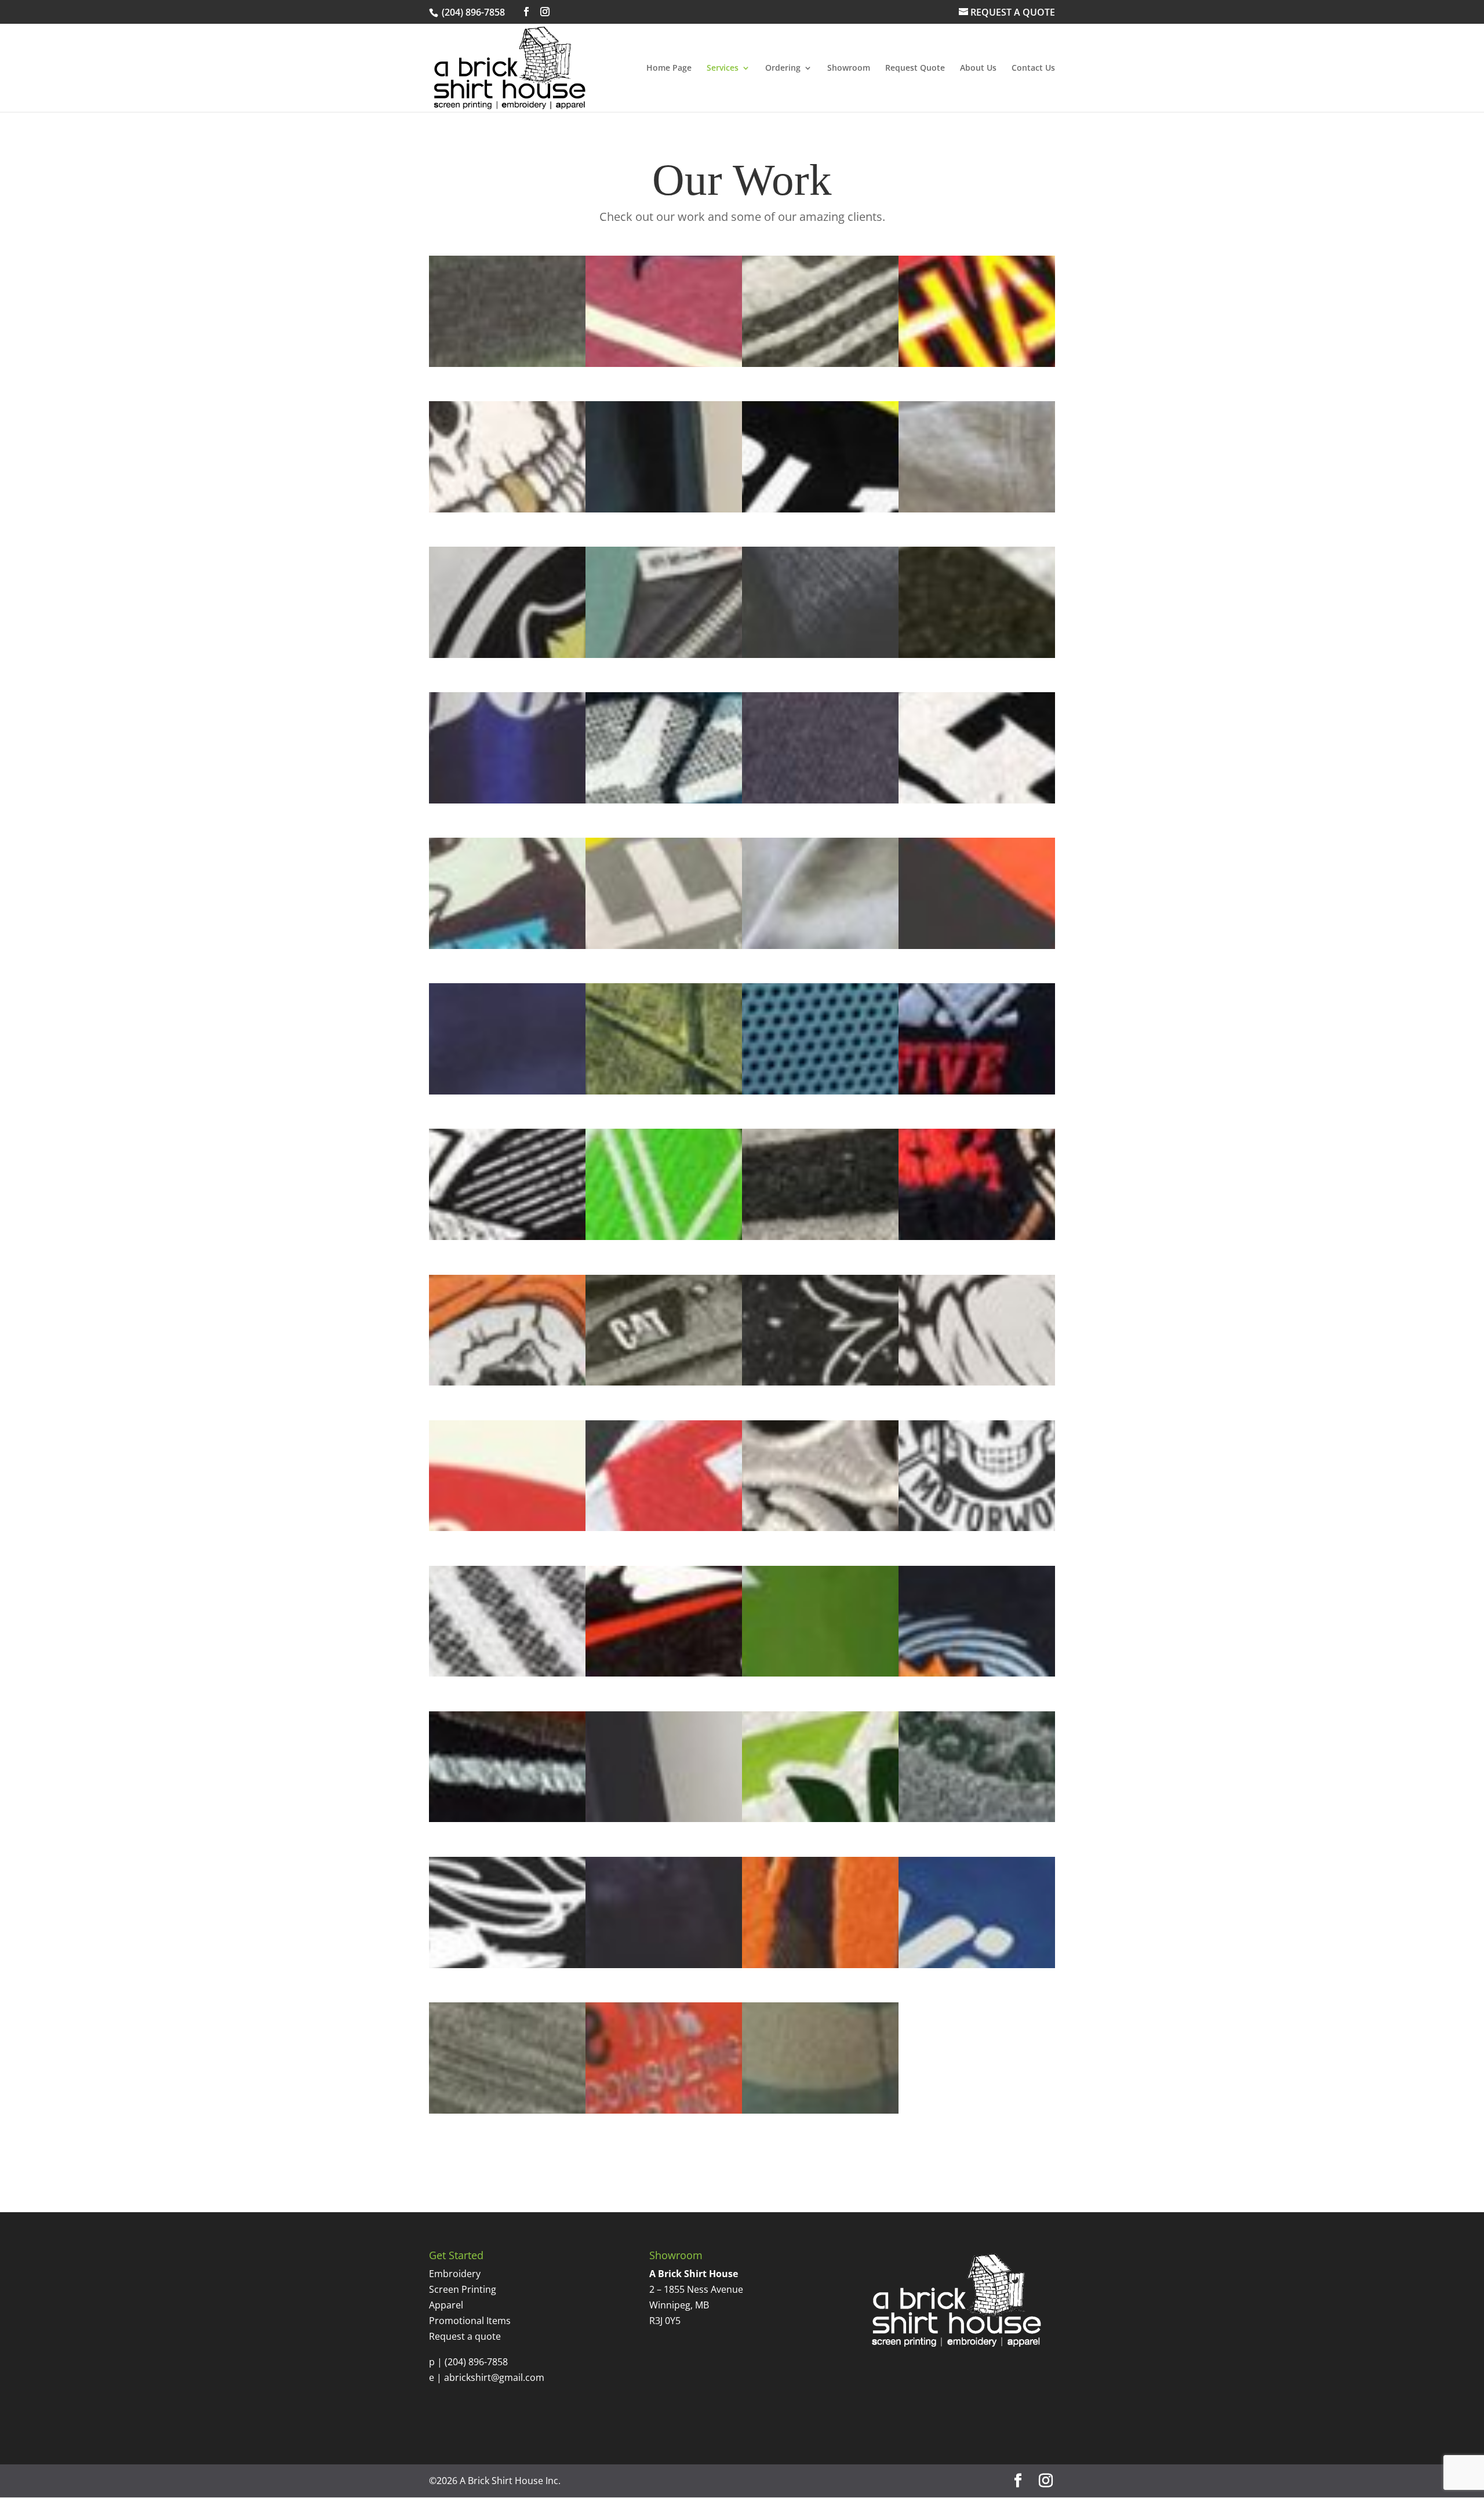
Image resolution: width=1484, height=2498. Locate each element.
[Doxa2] (507, 800)
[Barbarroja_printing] (507, 509)
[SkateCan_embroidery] (507, 1819)
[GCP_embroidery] (977, 946)
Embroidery (455, 2274)
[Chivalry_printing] (507, 655)
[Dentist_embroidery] (820, 655)
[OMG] (507, 1528)
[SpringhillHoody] (664, 1819)
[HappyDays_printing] (664, 1091)
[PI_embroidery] (820, 1528)
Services (723, 68)
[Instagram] (545, 12)
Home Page (669, 68)
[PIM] (977, 1528)
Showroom (849, 68)
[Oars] (977, 1382)
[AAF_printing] (977, 363)
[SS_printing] (820, 1819)
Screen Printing (463, 2289)
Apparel (446, 2305)
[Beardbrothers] (664, 509)
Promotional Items (470, 2321)
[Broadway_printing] (977, 509)
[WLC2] (664, 2110)
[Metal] (664, 1382)
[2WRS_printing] (820, 363)
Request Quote (915, 68)
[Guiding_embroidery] (507, 1091)
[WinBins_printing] (977, 1965)
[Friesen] (820, 946)
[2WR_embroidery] (507, 363)
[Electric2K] (820, 800)
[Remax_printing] (507, 1673)
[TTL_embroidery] (820, 1965)
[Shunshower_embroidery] (977, 1673)
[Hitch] (820, 1091)
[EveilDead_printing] (977, 800)
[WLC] (507, 2110)
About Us (978, 68)
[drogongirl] (664, 800)
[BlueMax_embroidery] (820, 509)
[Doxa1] (977, 655)
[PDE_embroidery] (664, 1528)
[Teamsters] (664, 1965)
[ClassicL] (664, 655)
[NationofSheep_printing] (820, 1382)
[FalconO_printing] (664, 946)
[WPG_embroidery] (820, 2110)
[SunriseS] (977, 1819)
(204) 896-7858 (476, 2362)
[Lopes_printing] (820, 1237)
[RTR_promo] (820, 1673)
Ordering (783, 68)
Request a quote (465, 2336)
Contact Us (1033, 68)
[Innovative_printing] (507, 1237)
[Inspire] (664, 1237)
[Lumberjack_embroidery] (977, 1237)
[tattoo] (507, 1965)
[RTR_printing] (664, 1673)
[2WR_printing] (664, 363)
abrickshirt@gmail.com (494, 2377)
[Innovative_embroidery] (977, 1091)
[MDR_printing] (507, 1382)
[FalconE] (507, 946)
